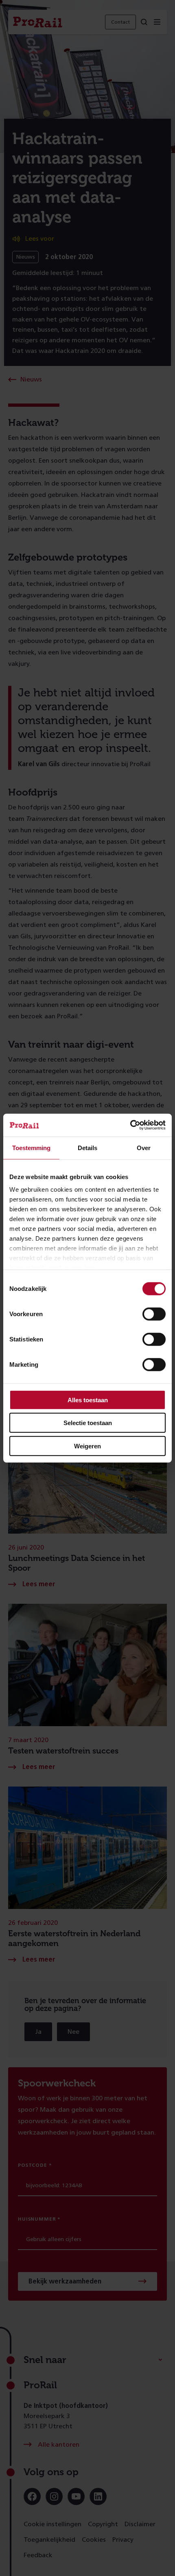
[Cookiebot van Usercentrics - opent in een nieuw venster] (130, 1125)
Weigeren (87, 1446)
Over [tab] (144, 1147)
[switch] (154, 1314)
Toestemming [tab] (31, 1147)
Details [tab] (87, 1147)
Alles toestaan (88, 1400)
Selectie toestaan (88, 1423)
